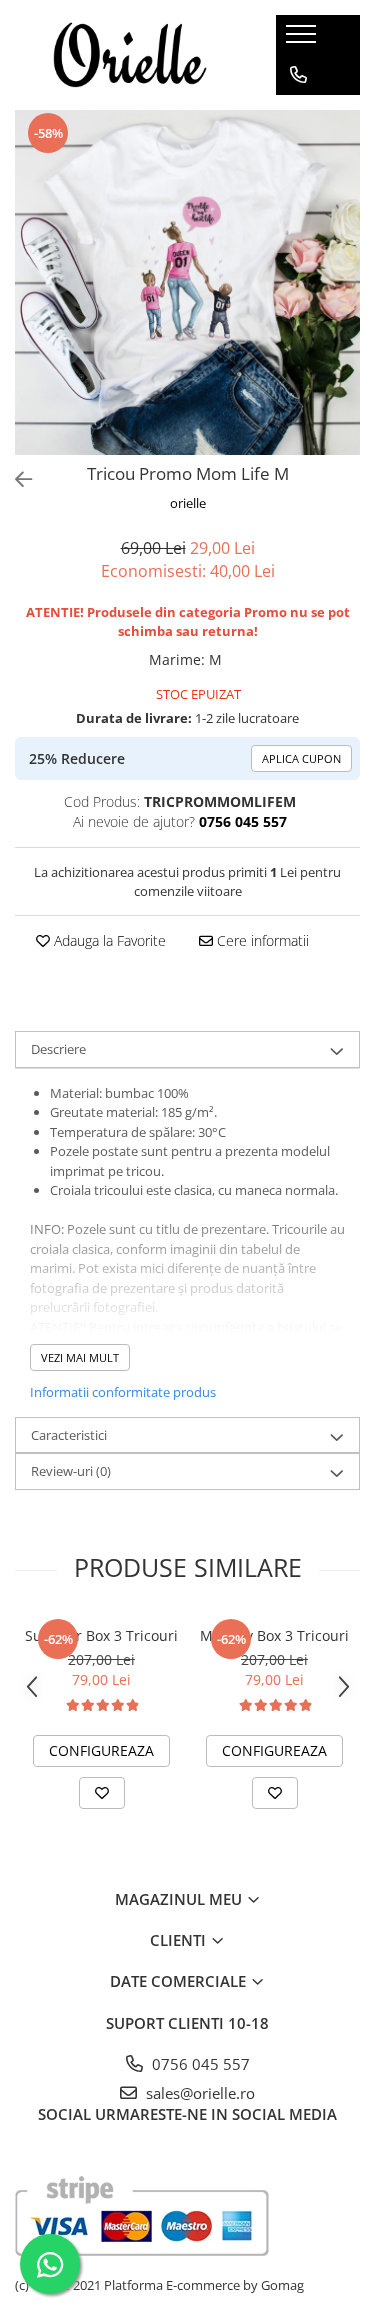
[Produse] (303, 40)
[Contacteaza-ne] (298, 75)
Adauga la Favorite (108, 940)
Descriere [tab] (58, 1049)
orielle (188, 503)
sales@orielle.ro (198, 2093)
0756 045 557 (199, 2064)
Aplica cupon (301, 758)
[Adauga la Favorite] (102, 1793)
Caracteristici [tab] (69, 1435)
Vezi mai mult (80, 1357)
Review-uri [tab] (71, 1471)
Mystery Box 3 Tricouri (274, 1635)
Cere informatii (261, 940)
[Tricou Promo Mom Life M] (187, 282)
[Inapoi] (15, 479)
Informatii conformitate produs (123, 1392)
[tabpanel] (187, 282)
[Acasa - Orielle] (130, 55)
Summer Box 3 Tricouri (101, 1635)
